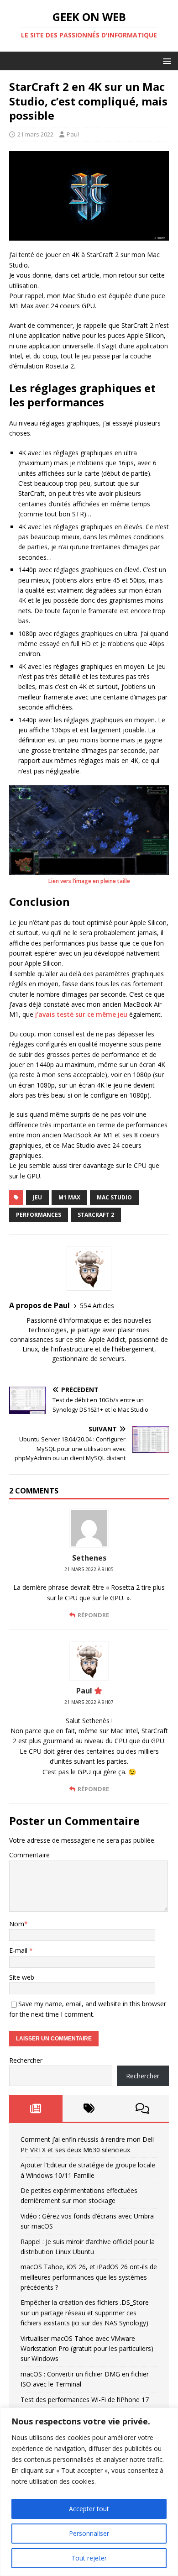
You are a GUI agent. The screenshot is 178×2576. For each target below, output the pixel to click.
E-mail (19, 1950)
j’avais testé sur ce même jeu (81, 1014)
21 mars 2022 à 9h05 (89, 1569)
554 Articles (97, 1306)
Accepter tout (89, 2509)
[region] (89, 2492)
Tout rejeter (89, 2558)
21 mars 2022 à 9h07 (89, 1702)
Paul (73, 134)
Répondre (93, 1615)
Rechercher (26, 2060)
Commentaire (29, 1855)
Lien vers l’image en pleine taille (89, 881)
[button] (165, 60)
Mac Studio (114, 1197)
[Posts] (36, 2108)
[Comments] (142, 2108)
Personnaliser (89, 2533)
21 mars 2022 (35, 134)
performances (39, 1215)
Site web (22, 1977)
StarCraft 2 (96, 1215)
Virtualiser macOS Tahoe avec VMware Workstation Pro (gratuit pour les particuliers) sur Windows (87, 2349)
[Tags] (89, 2108)
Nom (17, 1924)
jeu (37, 1197)
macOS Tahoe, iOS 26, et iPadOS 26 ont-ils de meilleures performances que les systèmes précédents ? (89, 2277)
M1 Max (69, 1197)
